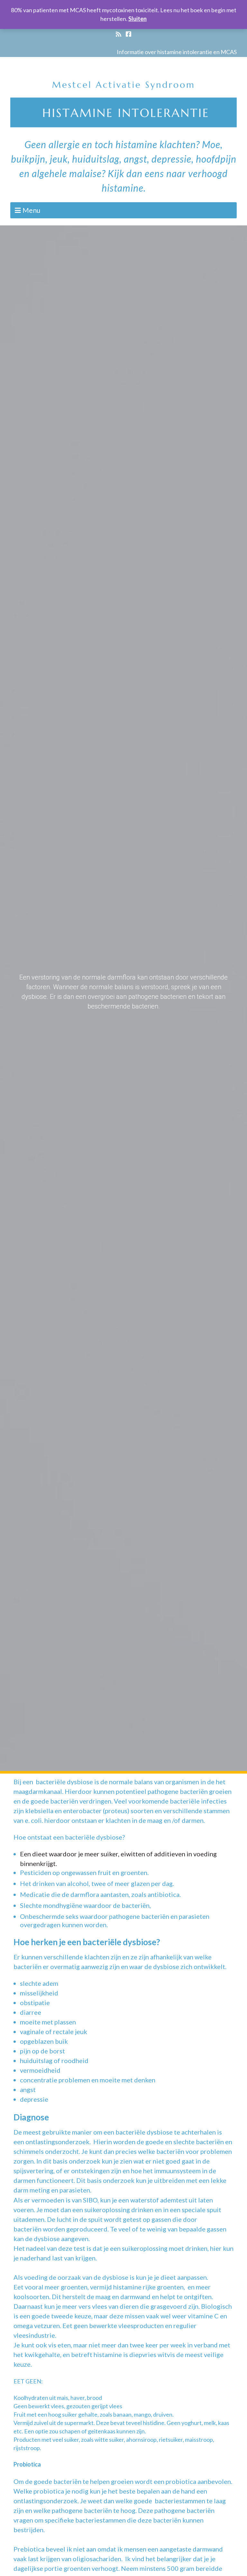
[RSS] (119, 34)
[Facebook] (128, 34)
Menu (31, 210)
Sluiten (137, 19)
